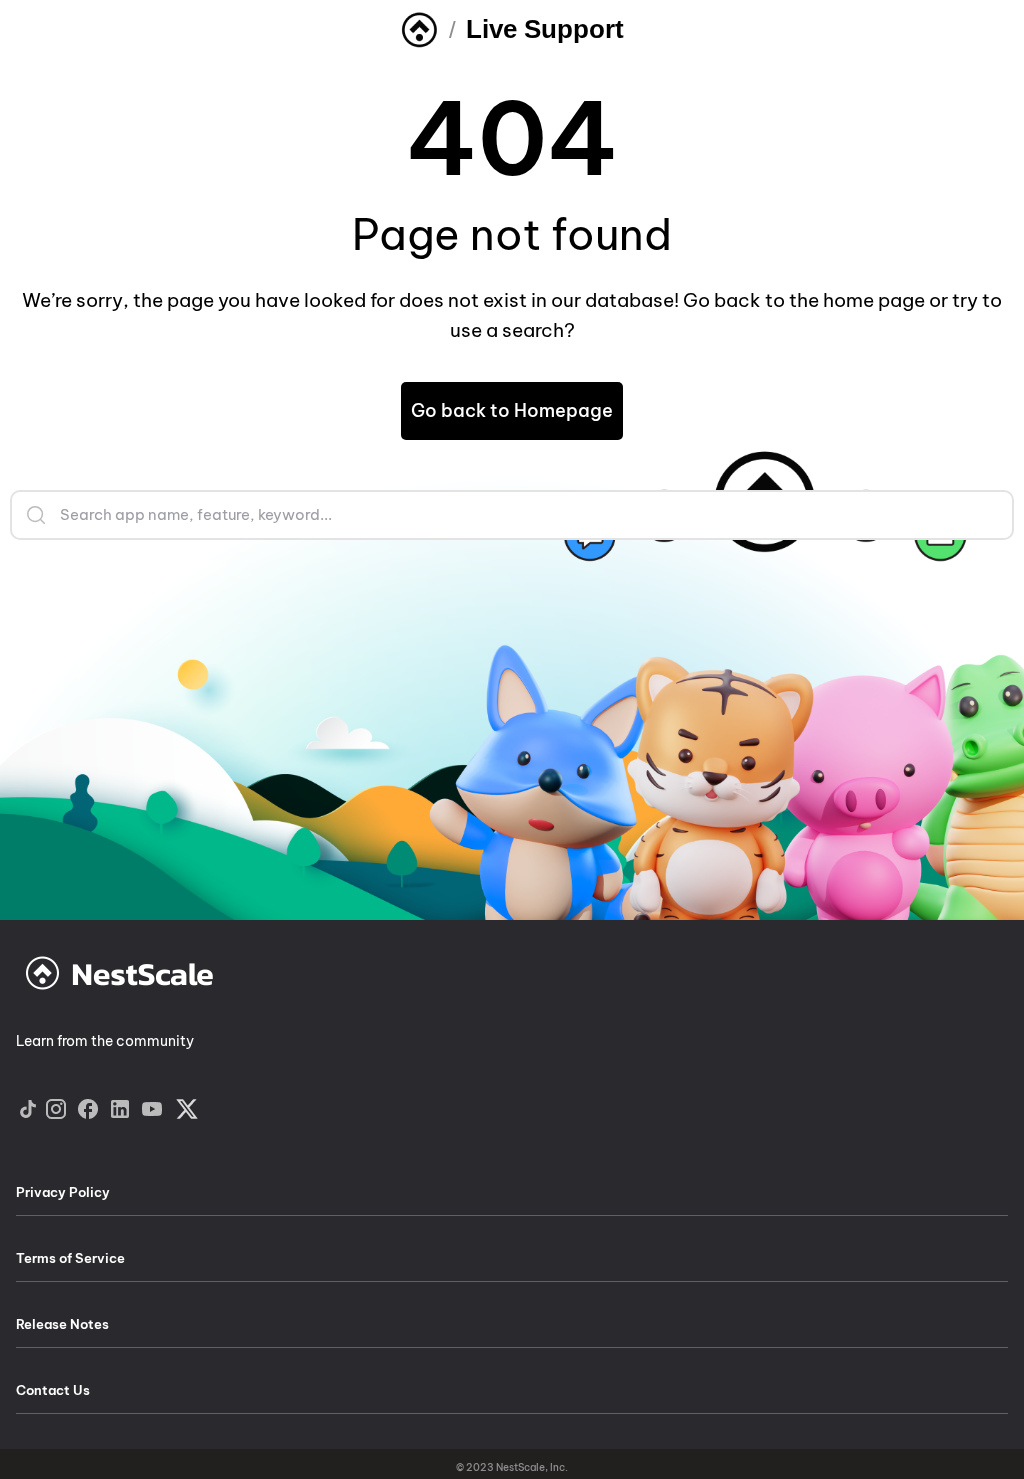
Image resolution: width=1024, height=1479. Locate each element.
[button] (512, 411)
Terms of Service (70, 1258)
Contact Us (53, 1390)
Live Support (545, 29)
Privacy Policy (63, 1192)
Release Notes (62, 1324)
